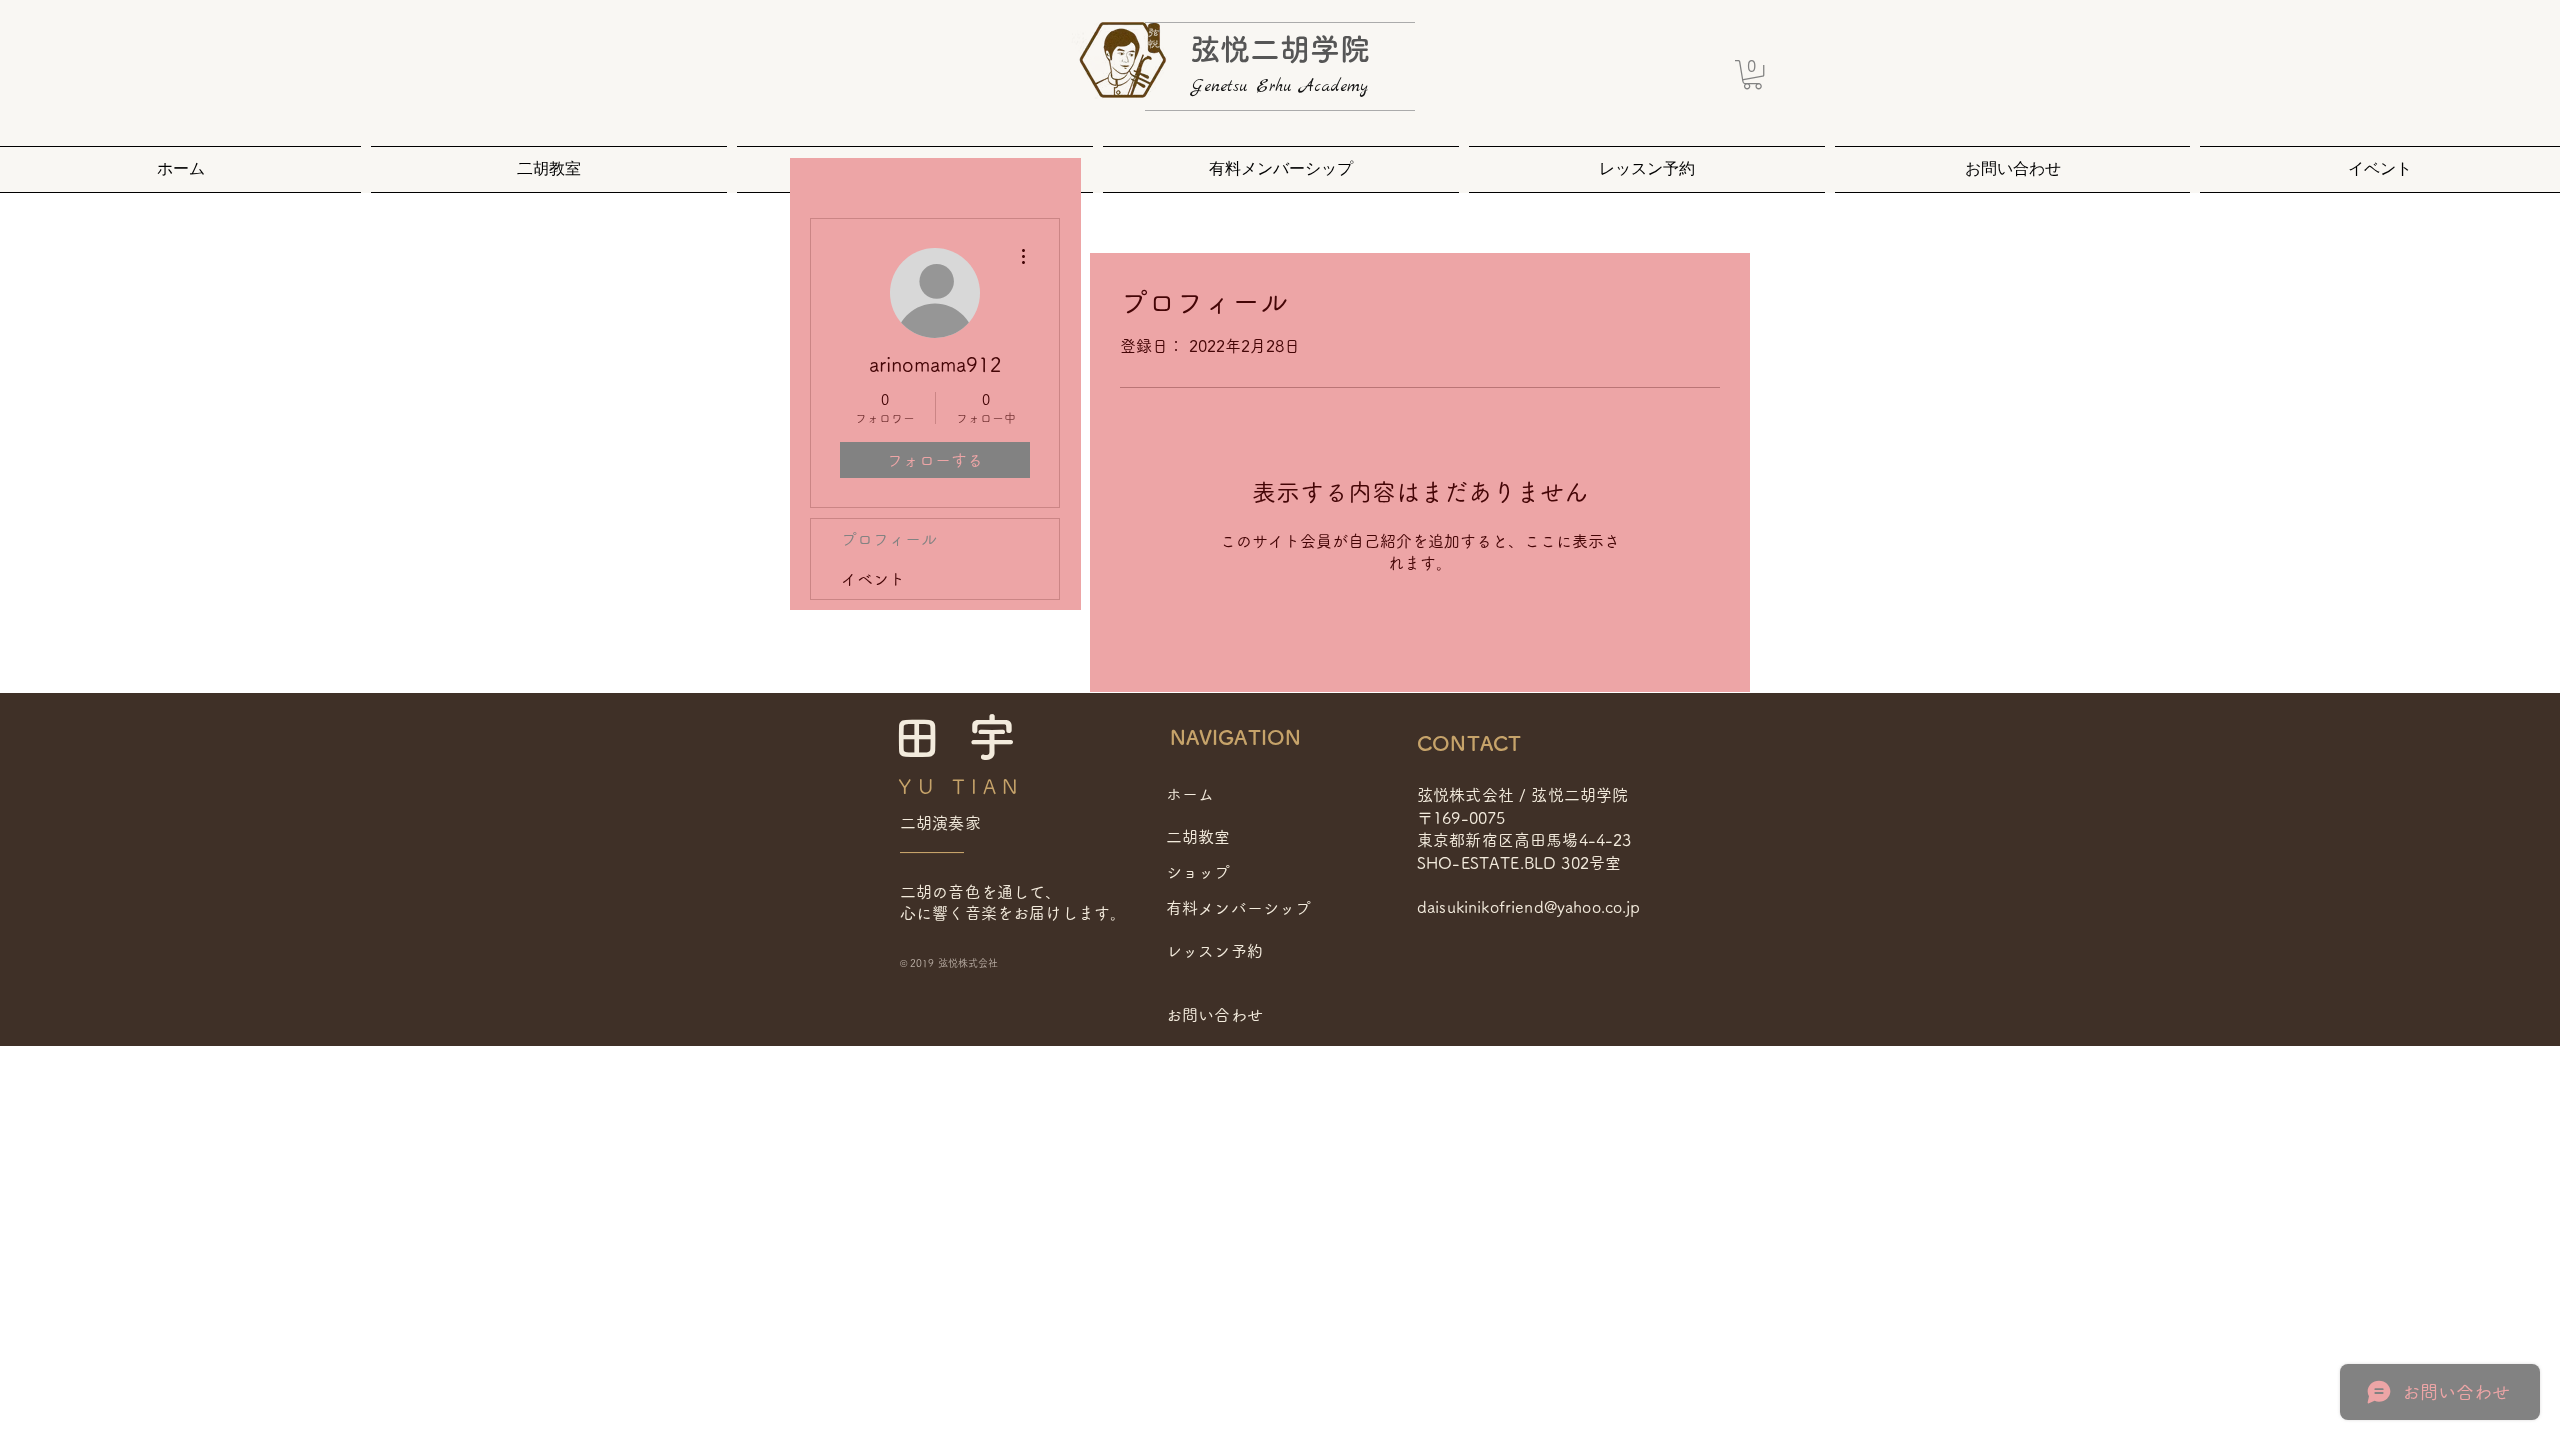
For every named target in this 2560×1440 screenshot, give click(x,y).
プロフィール (889, 539)
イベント (873, 579)
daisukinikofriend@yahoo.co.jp (1529, 907)
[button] (1752, 74)
